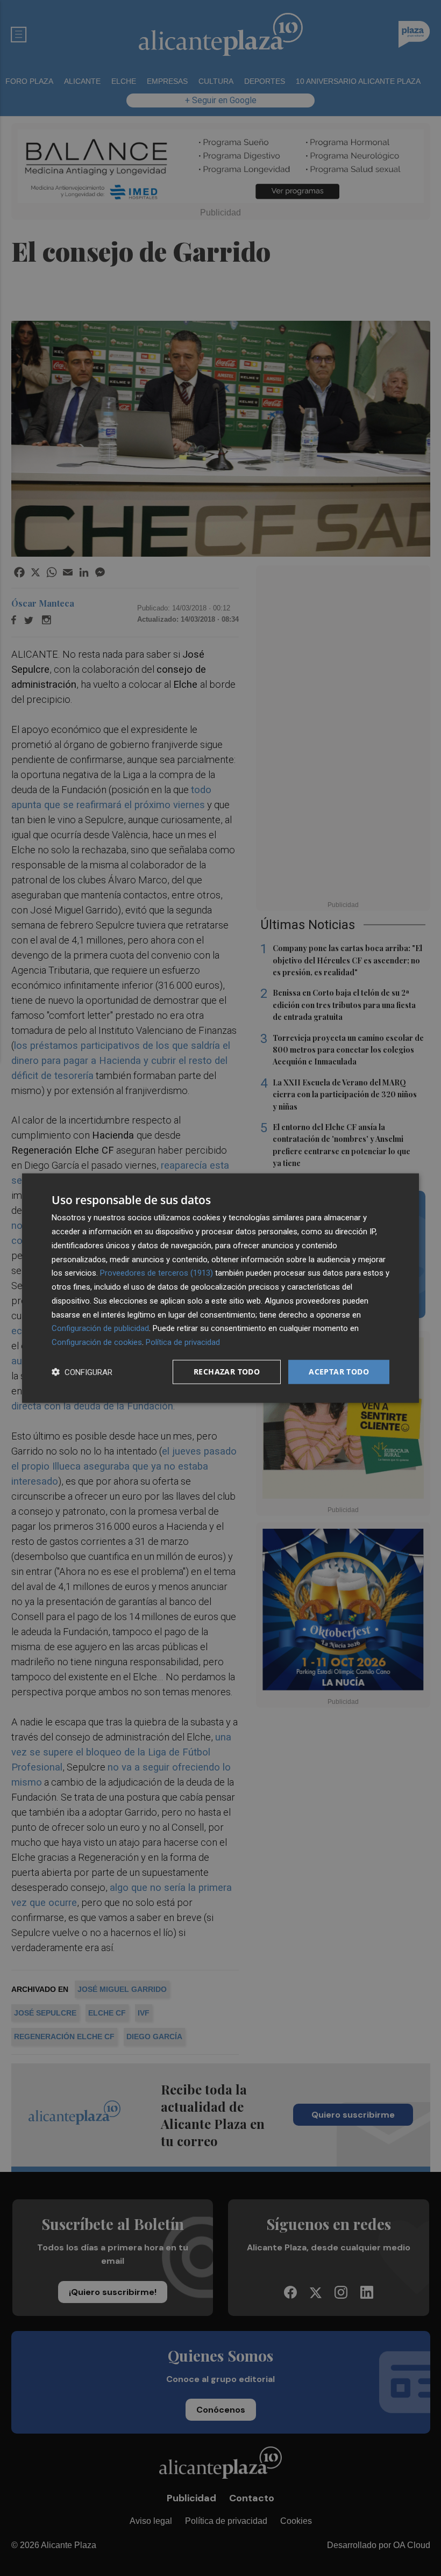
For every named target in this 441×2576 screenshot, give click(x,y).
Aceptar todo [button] (339, 1372)
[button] (82, 1372)
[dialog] (220, 1288)
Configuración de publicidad (100, 1328)
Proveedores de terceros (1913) (157, 1273)
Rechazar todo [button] (227, 1372)
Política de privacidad (183, 1342)
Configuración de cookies (97, 1342)
